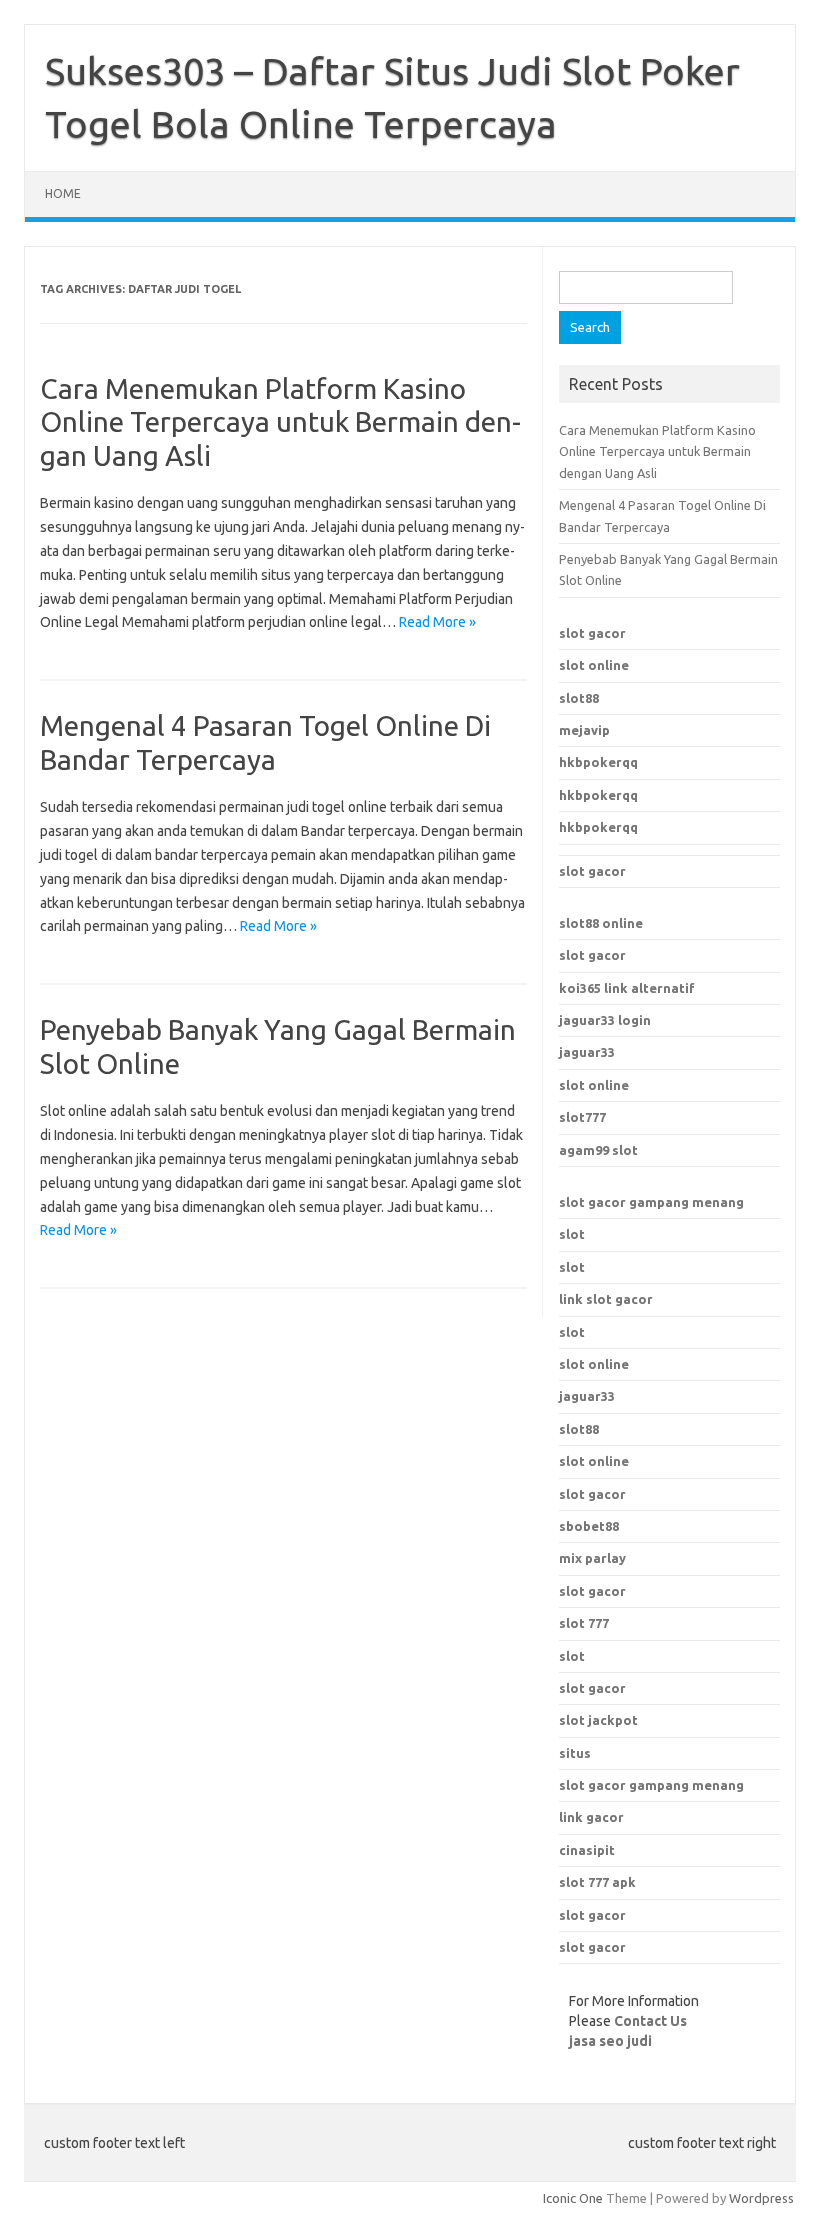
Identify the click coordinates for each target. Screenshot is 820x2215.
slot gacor (592, 633)
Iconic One (573, 2198)
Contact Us (650, 2021)
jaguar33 (587, 1052)
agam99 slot (598, 1150)
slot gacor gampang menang (651, 1202)
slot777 (582, 1117)
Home (63, 193)
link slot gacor (606, 1299)
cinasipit (587, 1850)
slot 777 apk (597, 1882)
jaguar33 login (605, 1020)
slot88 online (601, 923)
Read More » (437, 622)
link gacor (591, 1817)
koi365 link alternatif (627, 988)
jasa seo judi (610, 2041)
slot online (594, 665)
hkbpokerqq (598, 762)
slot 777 (584, 1623)
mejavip (584, 730)
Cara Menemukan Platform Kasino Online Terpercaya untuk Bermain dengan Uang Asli (280, 422)
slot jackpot (598, 1720)
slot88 (579, 698)
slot (572, 1234)
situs (575, 1753)
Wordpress (761, 2198)
